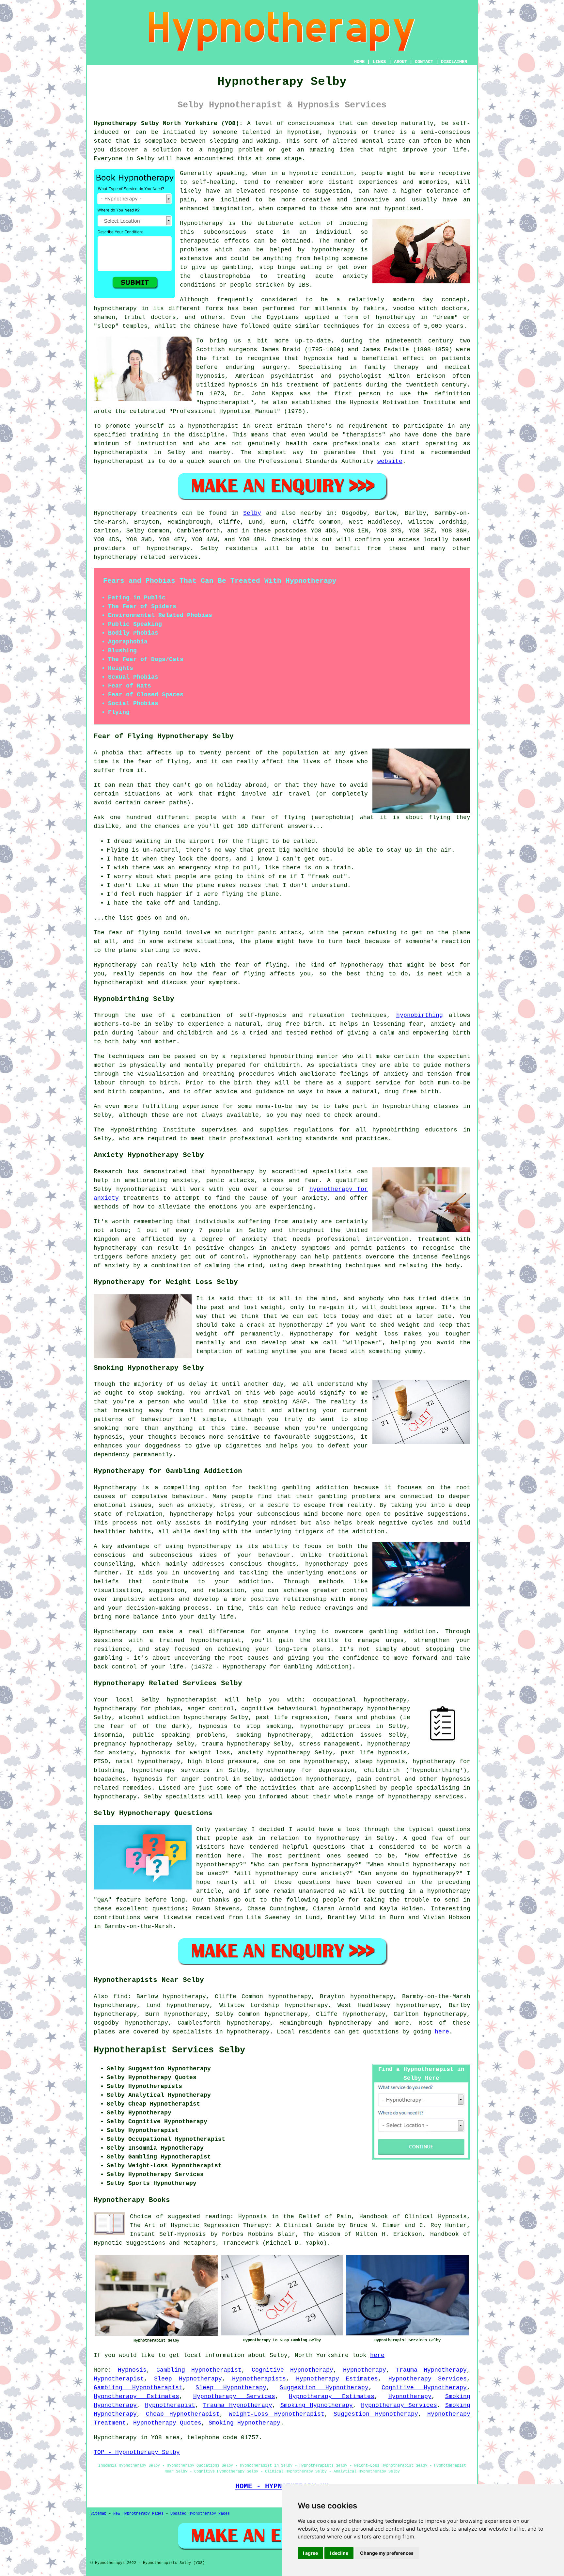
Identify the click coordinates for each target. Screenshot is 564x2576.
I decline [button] (339, 2553)
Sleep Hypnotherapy (188, 2379)
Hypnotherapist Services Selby (169, 2050)
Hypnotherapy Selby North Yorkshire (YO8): (168, 123)
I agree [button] (310, 2553)
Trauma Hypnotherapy (431, 2370)
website (390, 461)
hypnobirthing (420, 1015)
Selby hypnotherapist (179, 1700)
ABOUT (400, 62)
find (120, 1997)
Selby (252, 513)
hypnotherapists (121, 452)
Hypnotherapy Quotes (167, 2423)
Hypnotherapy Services (428, 2379)
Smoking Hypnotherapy (317, 2405)
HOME (359, 62)
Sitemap (98, 2514)
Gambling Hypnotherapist (199, 2370)
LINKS (379, 62)
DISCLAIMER (454, 62)
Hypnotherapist (119, 2379)
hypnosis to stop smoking (245, 1726)
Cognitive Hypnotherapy (292, 2370)
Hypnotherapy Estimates (337, 2379)
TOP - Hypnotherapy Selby (137, 2452)
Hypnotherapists (259, 2379)
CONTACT (424, 62)
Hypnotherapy (365, 2370)
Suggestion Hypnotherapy (324, 2388)
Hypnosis (132, 2370)
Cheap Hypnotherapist (183, 2414)
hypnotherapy (333, 250)
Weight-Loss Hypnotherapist (276, 2414)
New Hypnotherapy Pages (138, 2514)
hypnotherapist (225, 403)
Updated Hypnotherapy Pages (200, 2514)
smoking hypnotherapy (274, 1735)
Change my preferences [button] (387, 2553)
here (442, 2032)
